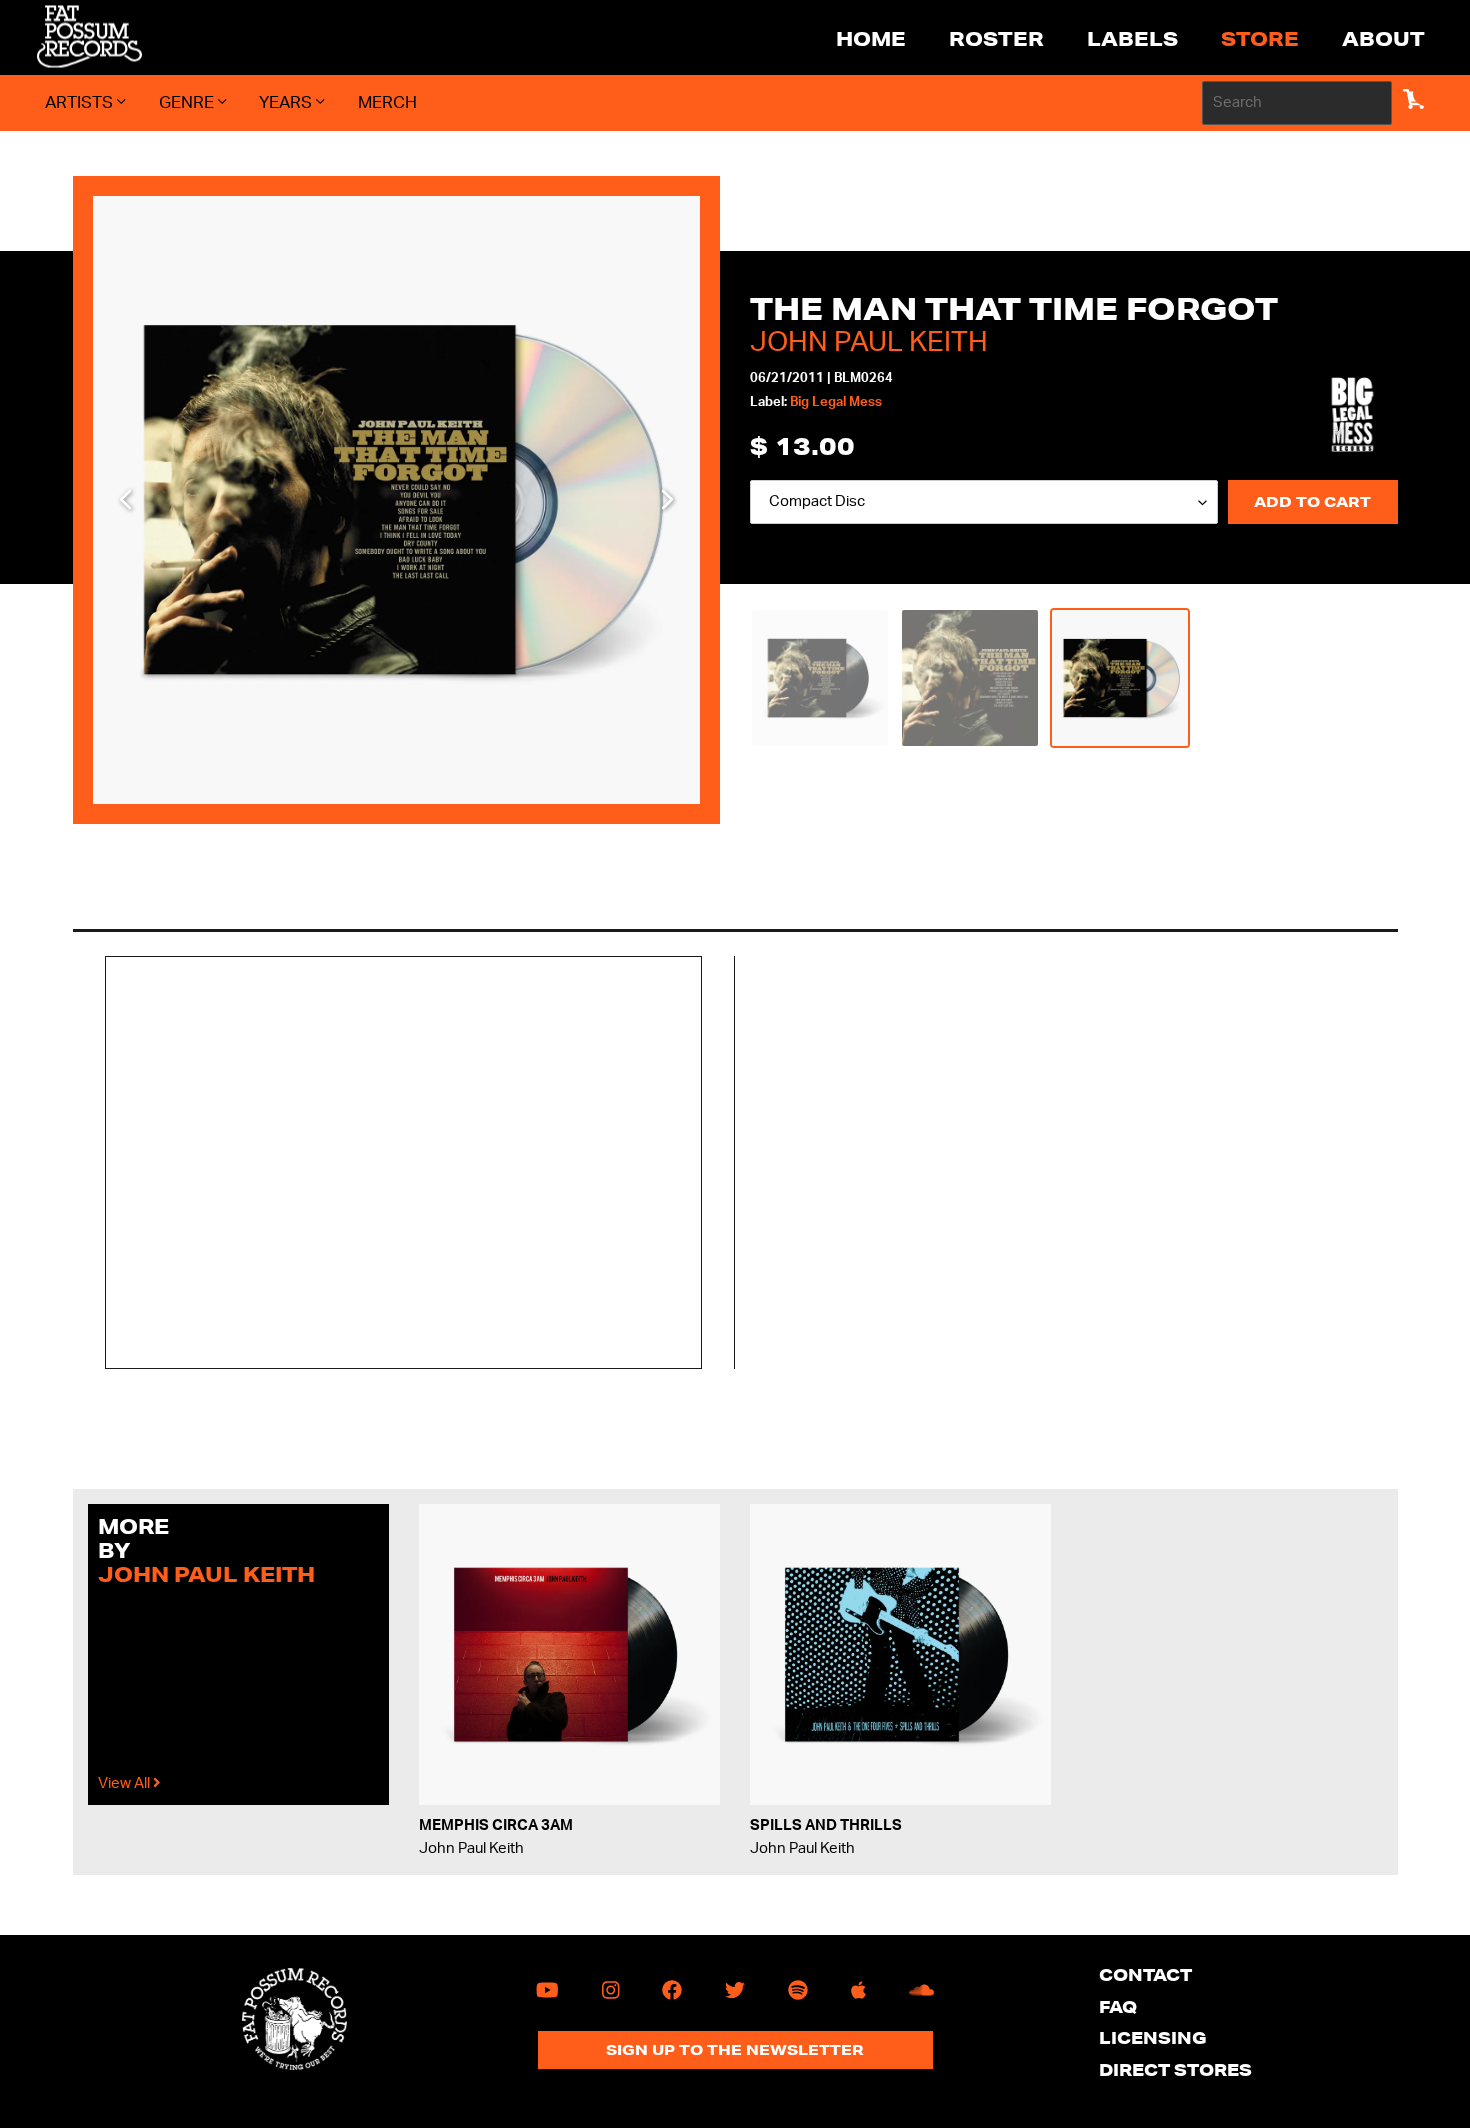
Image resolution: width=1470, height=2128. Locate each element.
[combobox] (1297, 103)
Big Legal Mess (836, 402)
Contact (1145, 1974)
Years (287, 102)
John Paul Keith (869, 342)
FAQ (1118, 2006)
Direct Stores (1175, 2069)
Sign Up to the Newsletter (735, 2050)
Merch (387, 102)
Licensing (1153, 2037)
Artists (81, 102)
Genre (188, 102)
